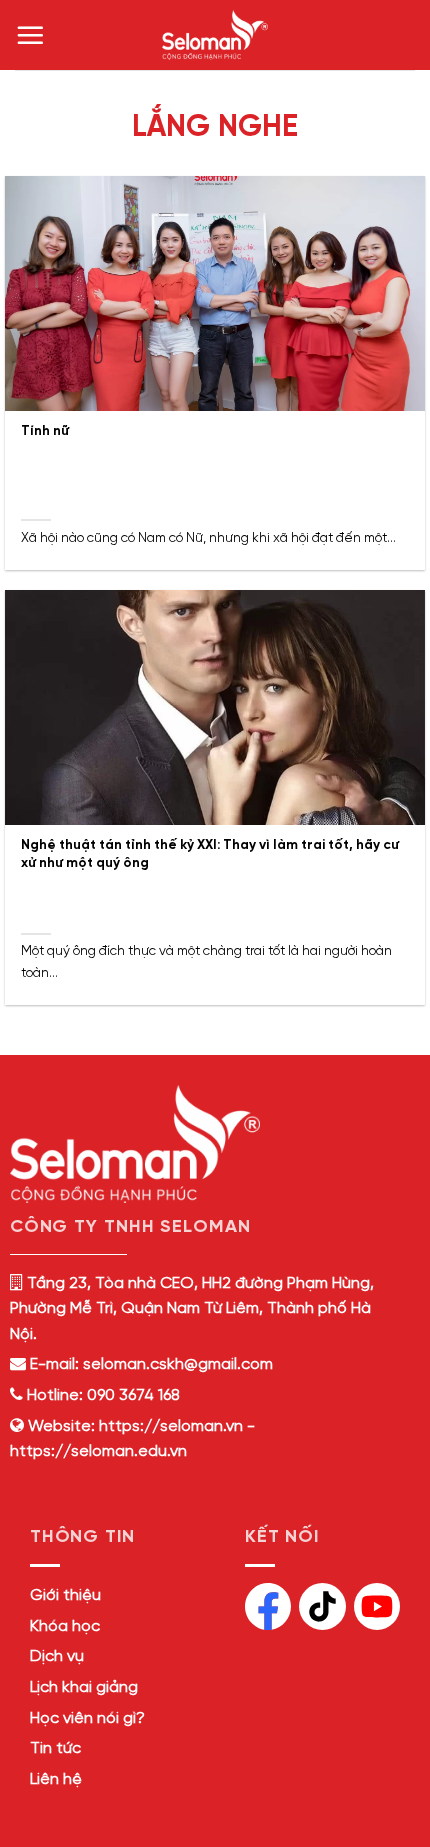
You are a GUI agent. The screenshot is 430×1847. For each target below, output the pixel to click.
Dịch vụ (57, 1656)
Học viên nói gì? (87, 1718)
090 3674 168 (131, 1395)
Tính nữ (45, 431)
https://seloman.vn (171, 1426)
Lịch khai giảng (84, 1687)
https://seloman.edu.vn (98, 1451)
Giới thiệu (65, 1595)
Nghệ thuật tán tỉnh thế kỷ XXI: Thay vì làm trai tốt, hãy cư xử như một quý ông (210, 854)
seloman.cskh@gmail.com (178, 1364)
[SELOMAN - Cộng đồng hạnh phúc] (215, 35)
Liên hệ (56, 1779)
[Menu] (30, 35)
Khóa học (65, 1626)
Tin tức (55, 1748)
